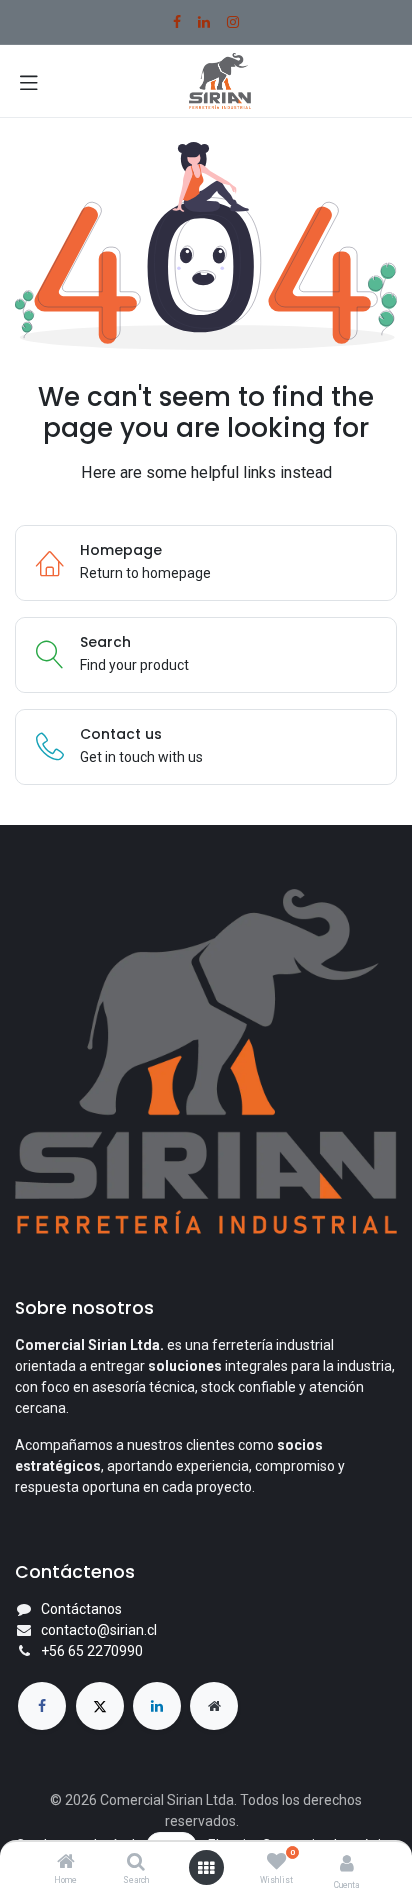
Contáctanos (81, 1609)
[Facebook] (177, 22)
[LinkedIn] (204, 22)
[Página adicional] (214, 1706)
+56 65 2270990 (92, 1651)
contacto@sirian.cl (99, 1630)
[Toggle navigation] (29, 81)
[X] (100, 1706)
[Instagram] (233, 22)
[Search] (136, 1863)
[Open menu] (206, 1868)
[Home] (66, 1863)
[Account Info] (347, 1863)
